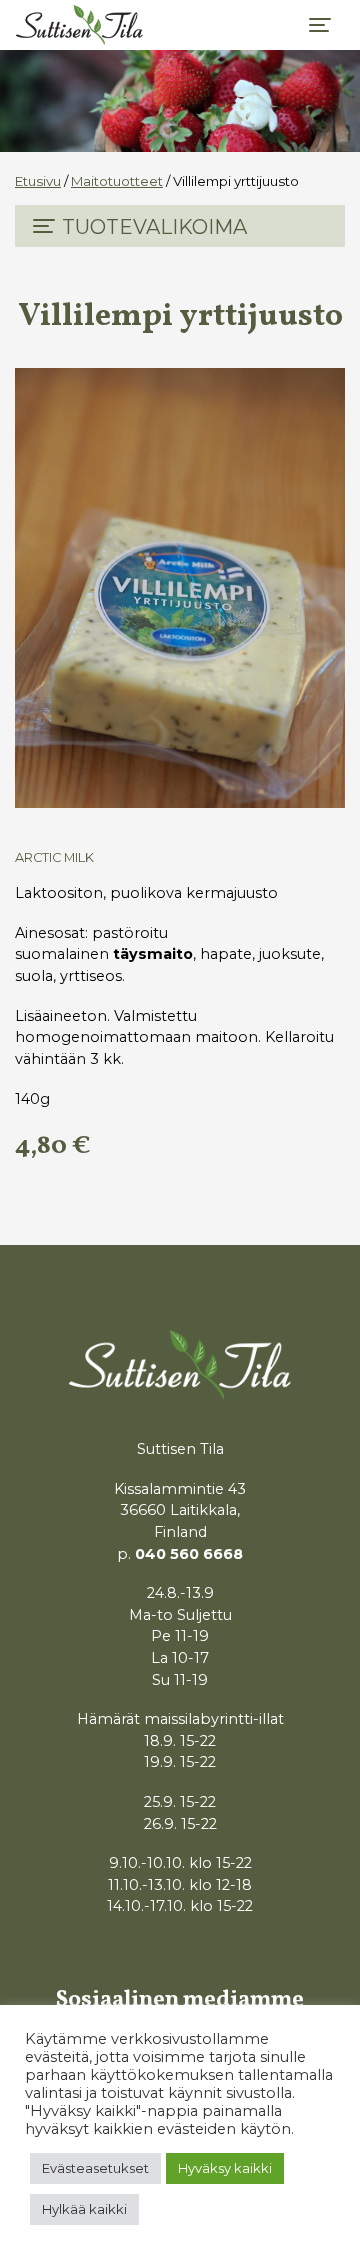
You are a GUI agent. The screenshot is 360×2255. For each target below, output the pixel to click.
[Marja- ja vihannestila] (79, 25)
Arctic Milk (54, 857)
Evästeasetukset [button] (95, 2168)
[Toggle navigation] (320, 25)
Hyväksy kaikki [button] (225, 2168)
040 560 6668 (189, 1554)
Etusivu (38, 181)
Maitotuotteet (117, 181)
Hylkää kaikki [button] (84, 2209)
